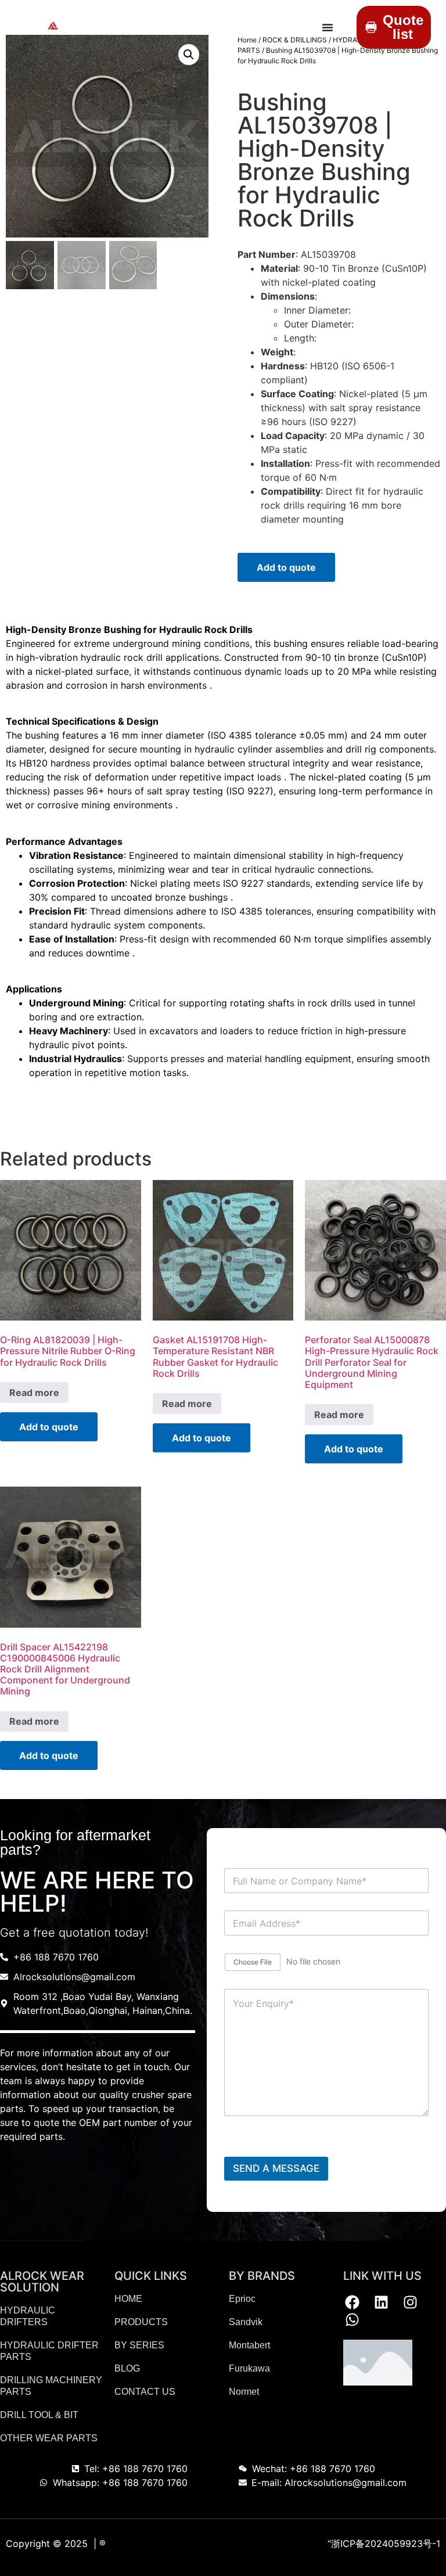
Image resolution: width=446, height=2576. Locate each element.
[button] (189, 55)
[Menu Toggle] (328, 27)
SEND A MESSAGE (276, 2168)
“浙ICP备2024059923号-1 (384, 2543)
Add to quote (286, 567)
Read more (34, 1393)
